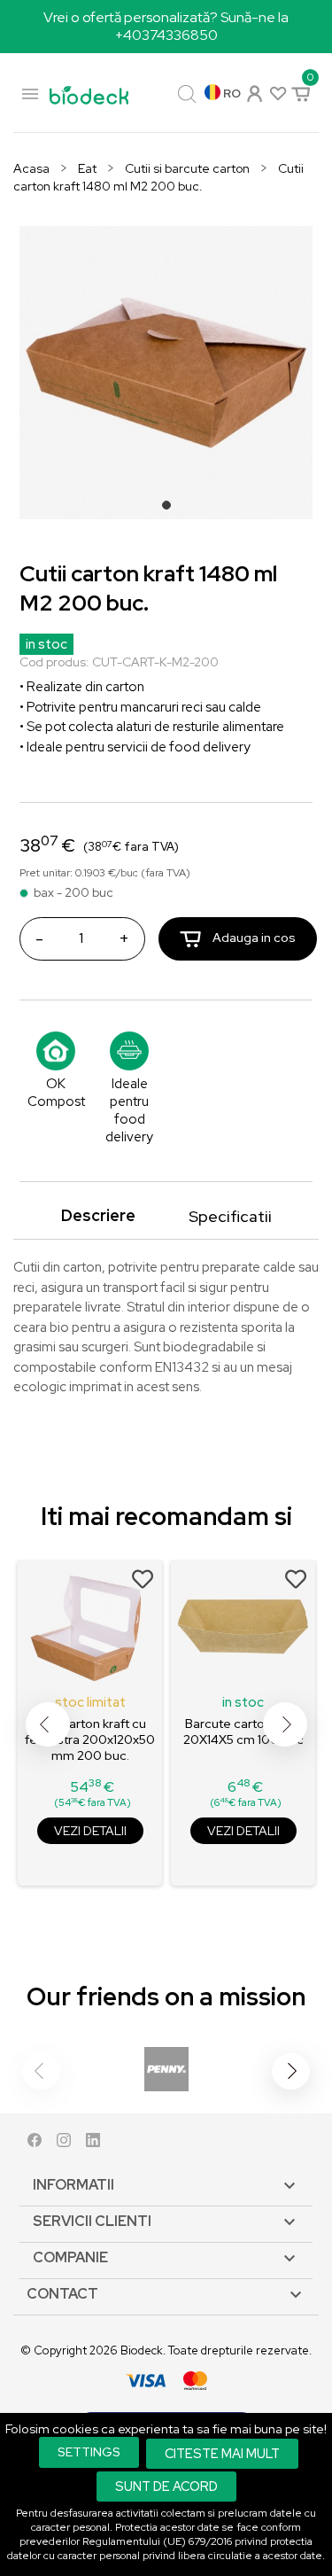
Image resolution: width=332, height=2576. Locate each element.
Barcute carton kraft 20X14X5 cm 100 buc (243, 1732)
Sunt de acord (166, 2486)
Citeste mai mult (222, 2453)
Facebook (35, 2144)
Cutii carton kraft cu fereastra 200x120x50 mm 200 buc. (90, 1739)
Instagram (64, 2144)
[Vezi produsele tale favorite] (277, 93)
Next (285, 1724)
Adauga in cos (253, 938)
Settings (89, 2452)
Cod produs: (54, 662)
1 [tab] (172, 510)
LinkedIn (93, 2144)
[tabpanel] (166, 373)
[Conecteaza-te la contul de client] (254, 92)
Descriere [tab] (98, 1215)
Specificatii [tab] (230, 1216)
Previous (48, 1724)
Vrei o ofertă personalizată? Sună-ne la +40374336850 (166, 26)
